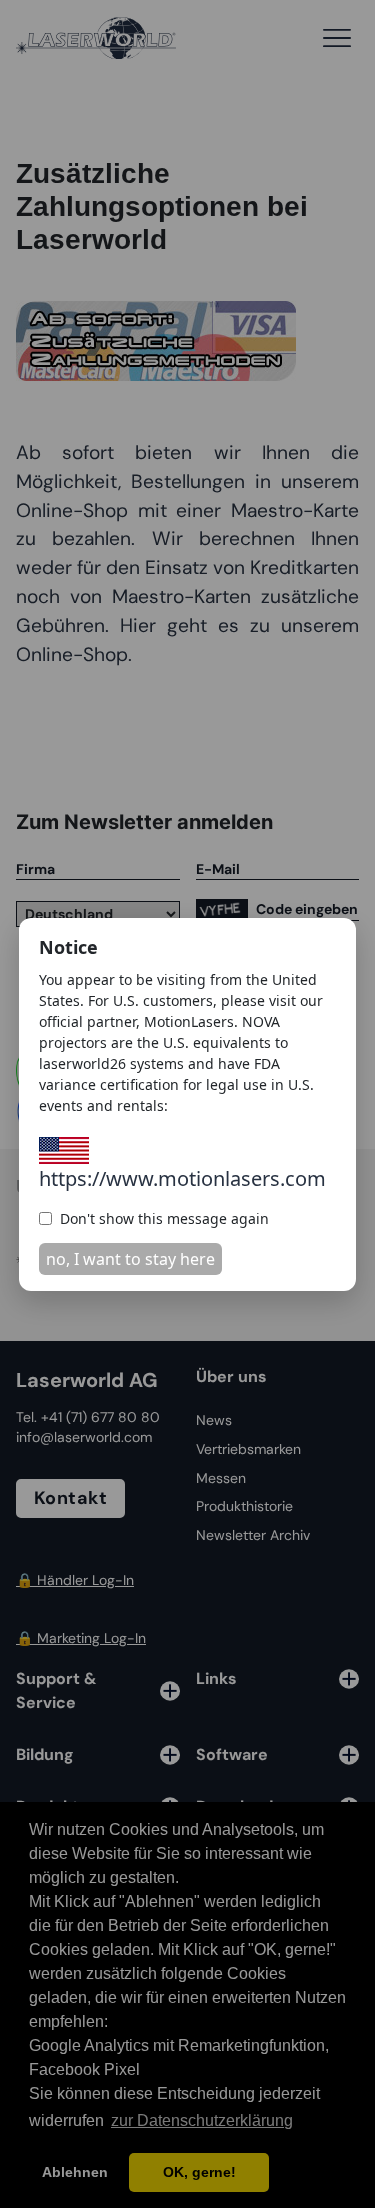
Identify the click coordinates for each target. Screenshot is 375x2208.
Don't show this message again (164, 1218)
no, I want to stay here (130, 1259)
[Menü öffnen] (337, 38)
